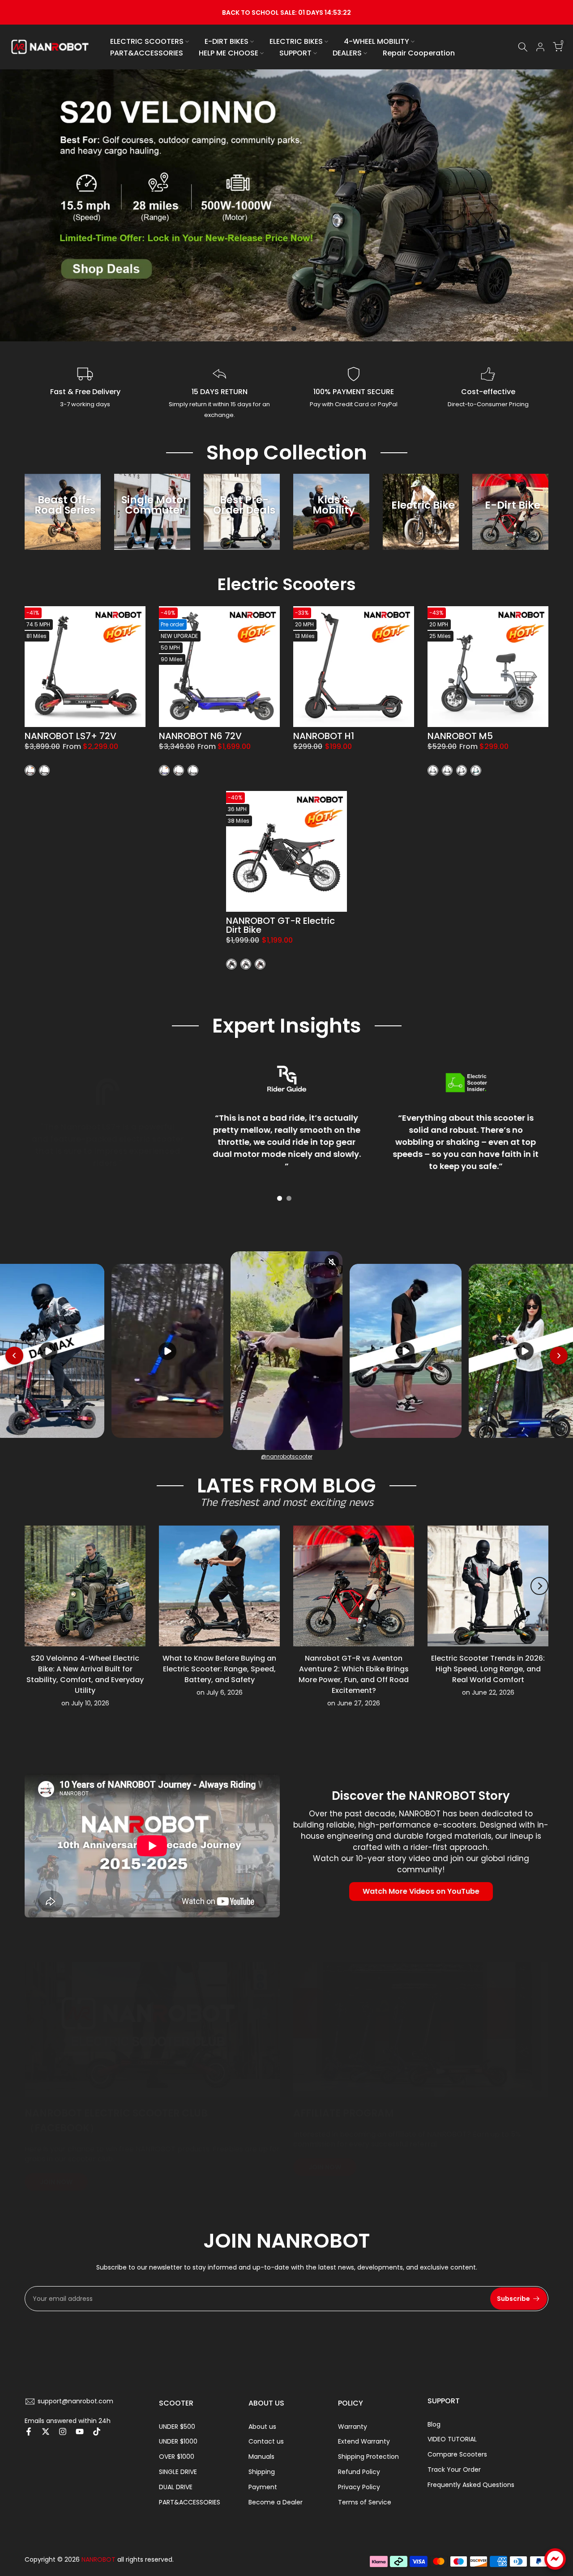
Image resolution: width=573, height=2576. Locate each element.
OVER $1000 (177, 2457)
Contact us (266, 2441)
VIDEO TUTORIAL (452, 2439)
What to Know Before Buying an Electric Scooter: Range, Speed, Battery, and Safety (219, 1669)
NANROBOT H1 (324, 736)
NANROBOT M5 (460, 736)
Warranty (353, 2427)
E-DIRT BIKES (227, 41)
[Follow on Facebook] (29, 2431)
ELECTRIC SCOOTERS (147, 41)
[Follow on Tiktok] (97, 2431)
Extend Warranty (364, 2441)
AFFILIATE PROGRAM (344, 2113)
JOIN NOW (56, 2182)
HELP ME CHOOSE (229, 53)
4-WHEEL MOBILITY (376, 41)
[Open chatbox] (555, 2559)
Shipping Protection (368, 2457)
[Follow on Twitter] (46, 2431)
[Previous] (34, 1586)
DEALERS (347, 53)
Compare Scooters (457, 2454)
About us (262, 2427)
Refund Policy (359, 2472)
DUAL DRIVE (176, 2487)
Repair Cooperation (419, 53)
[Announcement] (286, 12)
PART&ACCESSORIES (147, 53)
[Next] (539, 1586)
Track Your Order (454, 2470)
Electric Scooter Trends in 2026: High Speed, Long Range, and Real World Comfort (488, 1669)
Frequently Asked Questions (471, 2485)
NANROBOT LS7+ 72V (71, 736)
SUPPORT (295, 53)
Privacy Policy (359, 2487)
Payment (263, 2487)
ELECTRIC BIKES (296, 41)
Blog (434, 2424)
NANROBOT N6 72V (200, 736)
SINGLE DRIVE (178, 2472)
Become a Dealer (276, 2502)
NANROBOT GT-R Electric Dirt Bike (280, 925)
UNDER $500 (177, 2427)
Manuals (261, 2457)
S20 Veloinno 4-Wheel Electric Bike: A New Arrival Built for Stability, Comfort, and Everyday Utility (85, 1674)
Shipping (262, 2472)
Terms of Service (365, 2502)
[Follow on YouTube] (80, 2431)
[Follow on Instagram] (63, 2431)
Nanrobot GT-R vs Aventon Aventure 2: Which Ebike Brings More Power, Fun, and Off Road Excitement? (354, 1674)
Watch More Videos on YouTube (421, 1891)
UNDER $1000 (178, 2441)
